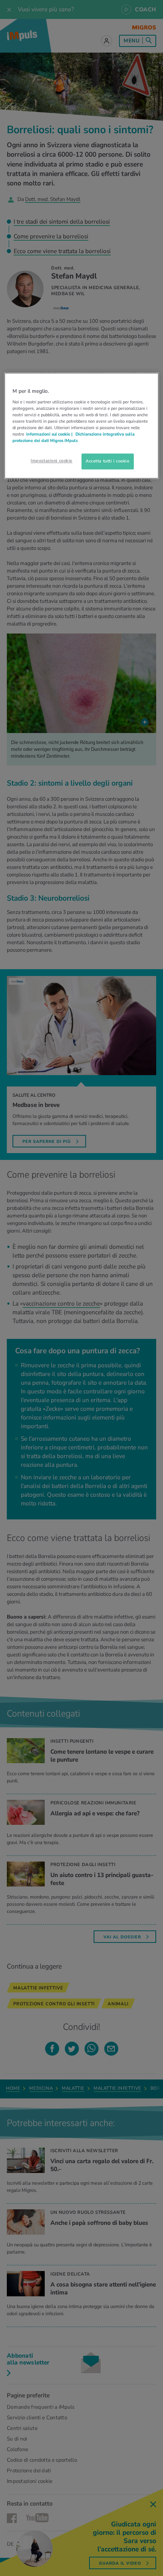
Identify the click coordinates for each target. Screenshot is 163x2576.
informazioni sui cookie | (50, 434)
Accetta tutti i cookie (108, 461)
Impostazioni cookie (52, 461)
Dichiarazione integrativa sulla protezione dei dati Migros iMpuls (74, 437)
